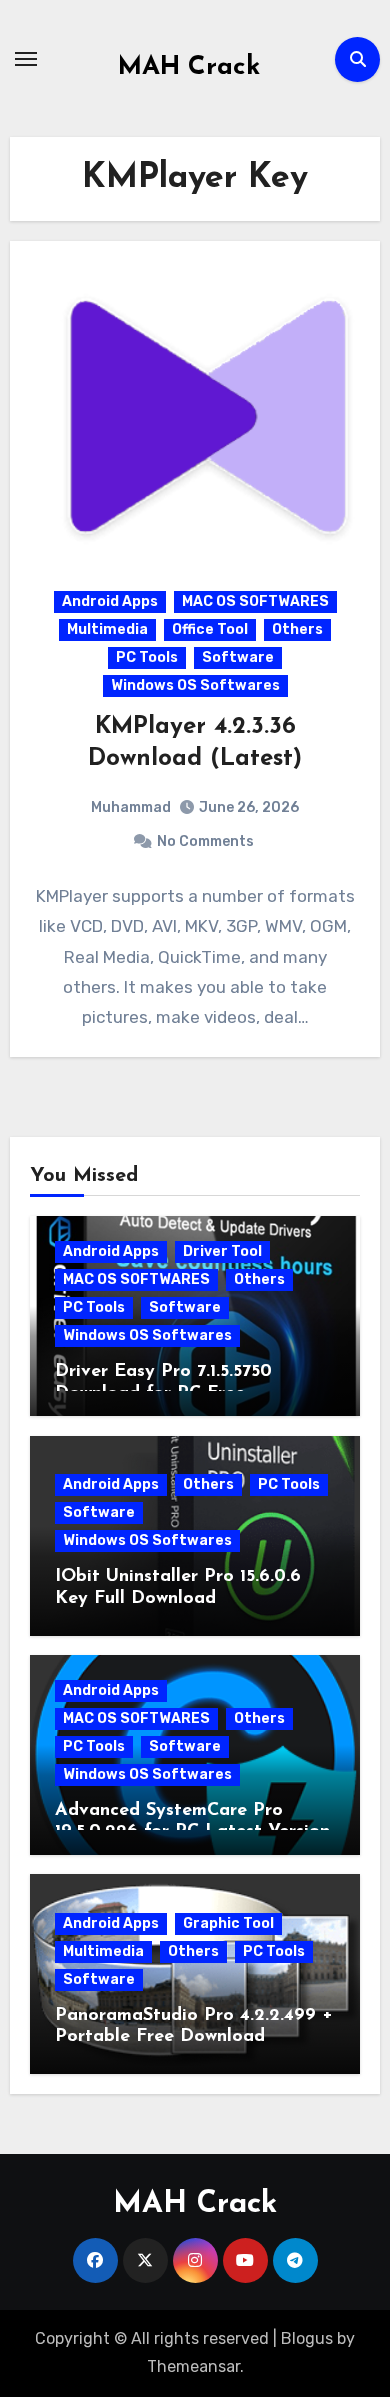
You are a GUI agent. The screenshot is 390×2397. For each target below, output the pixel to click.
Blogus (307, 2338)
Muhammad (131, 807)
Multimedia (107, 629)
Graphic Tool (228, 1923)
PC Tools (147, 657)
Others (297, 629)
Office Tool (210, 629)
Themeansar (193, 2366)
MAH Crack (189, 67)
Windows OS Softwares (195, 685)
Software (238, 657)
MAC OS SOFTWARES (255, 601)
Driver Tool (222, 1251)
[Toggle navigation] (26, 59)
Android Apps (110, 601)
